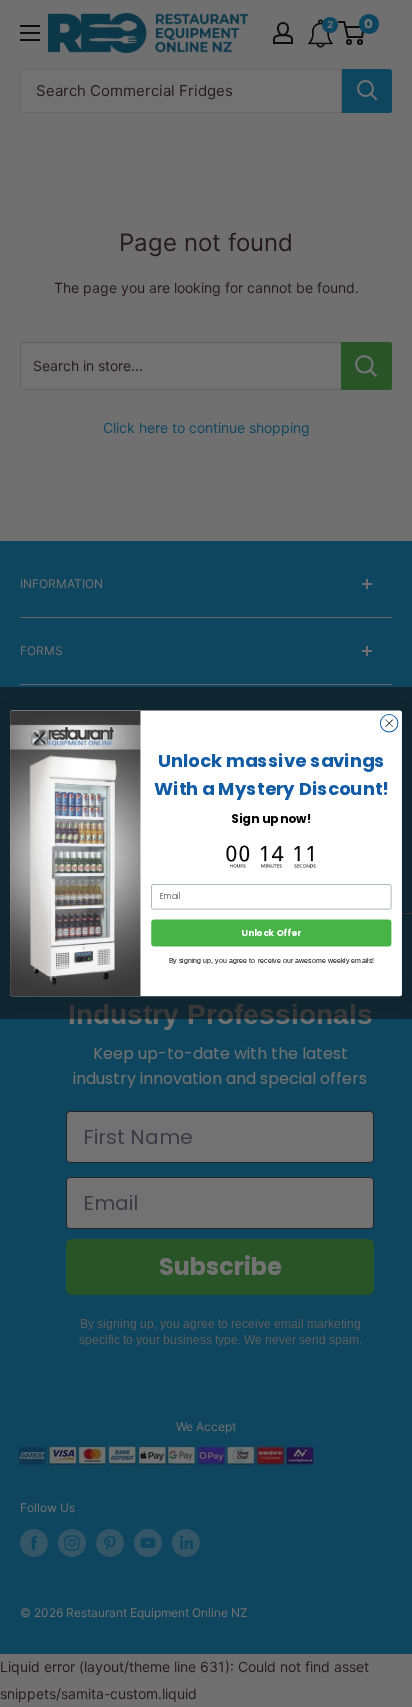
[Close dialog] (389, 724)
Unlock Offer (271, 933)
